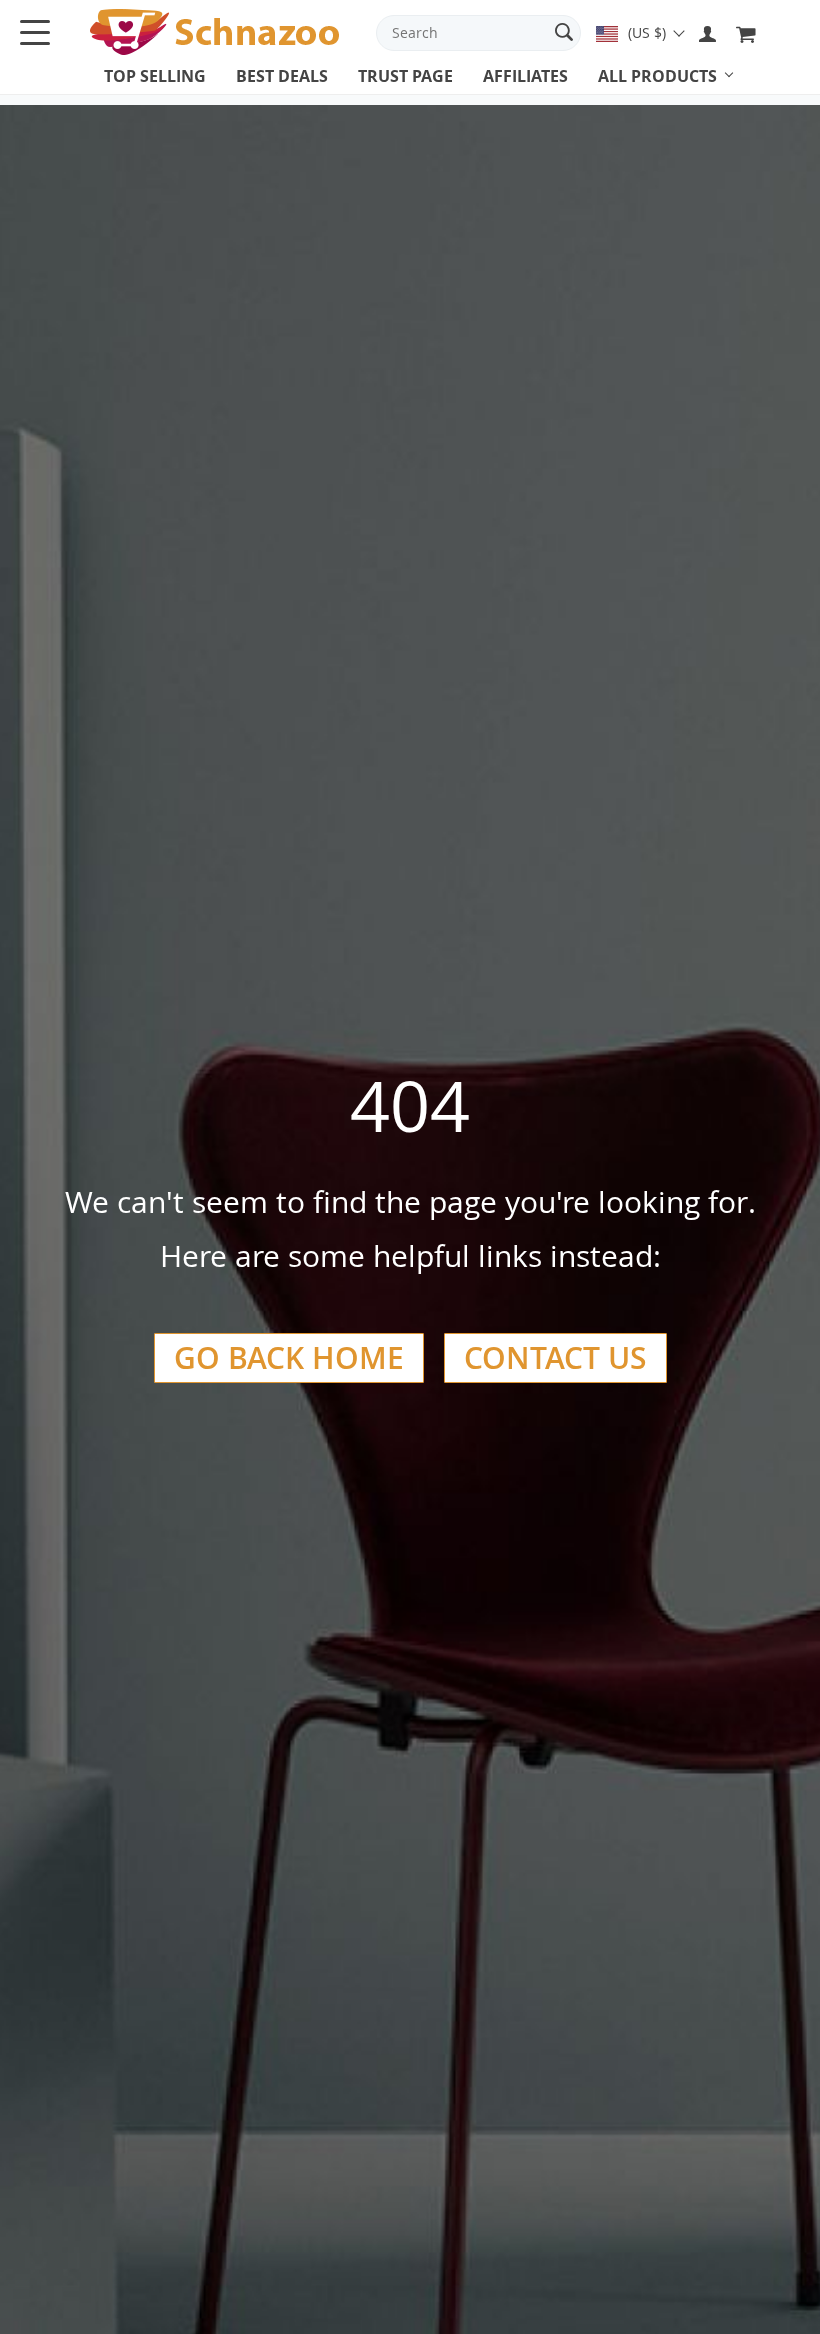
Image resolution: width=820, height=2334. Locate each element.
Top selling (155, 76)
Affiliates (525, 76)
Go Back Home (289, 1358)
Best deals (282, 76)
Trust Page (405, 76)
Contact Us (555, 1358)
